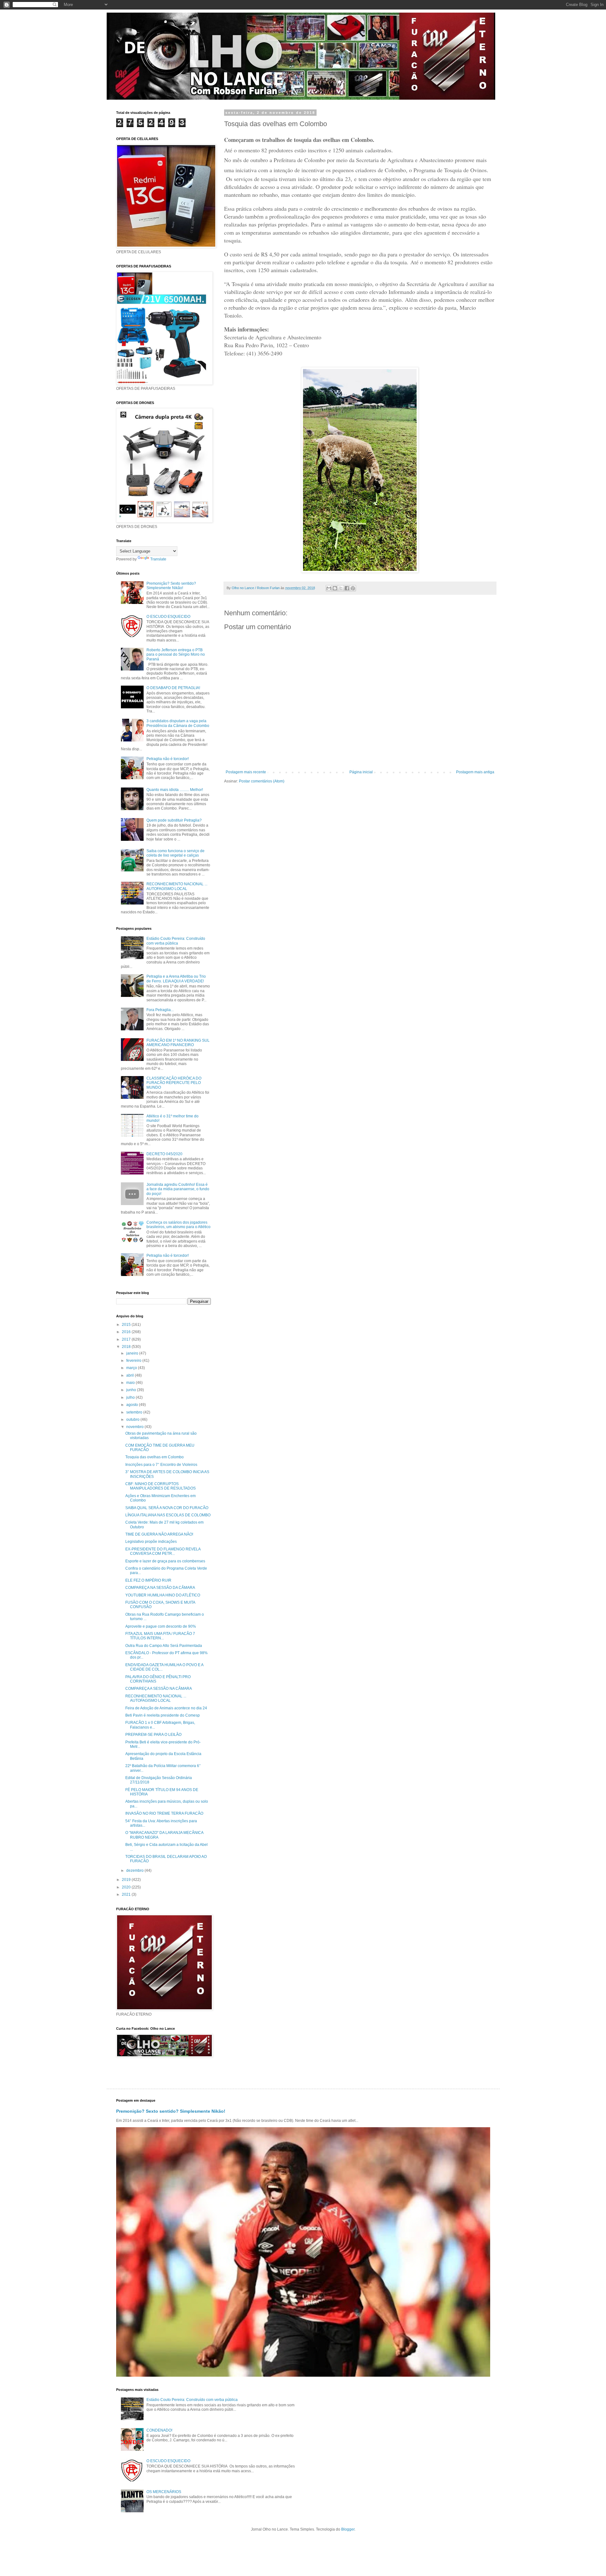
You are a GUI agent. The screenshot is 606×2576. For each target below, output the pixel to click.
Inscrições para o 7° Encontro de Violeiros (161, 1465)
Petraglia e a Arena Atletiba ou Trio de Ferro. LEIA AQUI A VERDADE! (176, 979)
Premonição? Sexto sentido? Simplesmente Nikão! (171, 586)
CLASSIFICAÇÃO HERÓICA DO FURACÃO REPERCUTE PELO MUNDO (174, 1083)
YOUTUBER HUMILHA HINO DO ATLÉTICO (163, 1595)
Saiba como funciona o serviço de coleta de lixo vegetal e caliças (175, 853)
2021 (127, 1894)
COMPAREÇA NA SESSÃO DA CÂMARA (160, 1588)
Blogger (348, 2529)
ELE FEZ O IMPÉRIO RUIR (148, 1580)
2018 (127, 1347)
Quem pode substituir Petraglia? (174, 820)
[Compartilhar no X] (341, 588)
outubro (133, 1420)
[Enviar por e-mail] (329, 588)
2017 (127, 1339)
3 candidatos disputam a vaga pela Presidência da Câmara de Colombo (178, 723)
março (132, 1368)
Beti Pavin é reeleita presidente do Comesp (163, 1715)
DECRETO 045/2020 (164, 1154)
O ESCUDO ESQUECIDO (168, 617)
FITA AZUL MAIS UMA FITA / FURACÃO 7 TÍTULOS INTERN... (160, 1636)
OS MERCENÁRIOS (164, 2492)
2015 (127, 1325)
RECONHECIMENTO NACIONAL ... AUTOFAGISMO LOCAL (177, 886)
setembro (135, 1412)
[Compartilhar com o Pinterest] (353, 588)
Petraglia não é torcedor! (168, 759)
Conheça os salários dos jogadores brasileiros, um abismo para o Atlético (178, 1225)
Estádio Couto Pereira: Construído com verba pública (176, 941)
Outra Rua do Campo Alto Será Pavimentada (164, 1646)
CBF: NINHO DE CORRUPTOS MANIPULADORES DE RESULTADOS (160, 1486)
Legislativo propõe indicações (151, 1542)
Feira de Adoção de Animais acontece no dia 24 (166, 1708)
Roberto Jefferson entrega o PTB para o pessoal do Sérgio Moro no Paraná (176, 655)
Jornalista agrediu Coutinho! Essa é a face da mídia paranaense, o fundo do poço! (178, 1189)
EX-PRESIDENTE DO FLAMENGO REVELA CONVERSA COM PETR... (163, 1551)
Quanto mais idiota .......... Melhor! (175, 790)
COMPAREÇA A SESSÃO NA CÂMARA (159, 1689)
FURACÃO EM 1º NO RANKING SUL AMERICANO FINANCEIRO (178, 1043)
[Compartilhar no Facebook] (347, 588)
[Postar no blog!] (335, 588)
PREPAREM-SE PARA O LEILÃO (153, 1735)
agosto (133, 1405)
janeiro (133, 1353)
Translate (158, 559)
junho (132, 1390)
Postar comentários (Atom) (262, 781)
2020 (127, 1887)
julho (131, 1397)
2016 (127, 1332)
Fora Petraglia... (160, 1010)
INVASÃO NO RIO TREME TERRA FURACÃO (164, 1813)
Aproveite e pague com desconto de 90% (161, 1626)
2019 (127, 1880)
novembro (135, 1427)
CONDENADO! (159, 2430)
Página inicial (361, 772)
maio (131, 1383)
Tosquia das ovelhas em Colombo (154, 1457)
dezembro (135, 1871)
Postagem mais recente (246, 772)
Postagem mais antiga (475, 772)
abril (131, 1375)
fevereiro (134, 1361)
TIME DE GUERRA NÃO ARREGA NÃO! (159, 1534)
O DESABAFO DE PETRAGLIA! (173, 688)
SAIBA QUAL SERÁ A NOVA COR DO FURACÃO (167, 1508)
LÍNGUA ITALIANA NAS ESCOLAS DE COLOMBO (168, 1515)
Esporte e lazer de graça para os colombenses (165, 1561)
